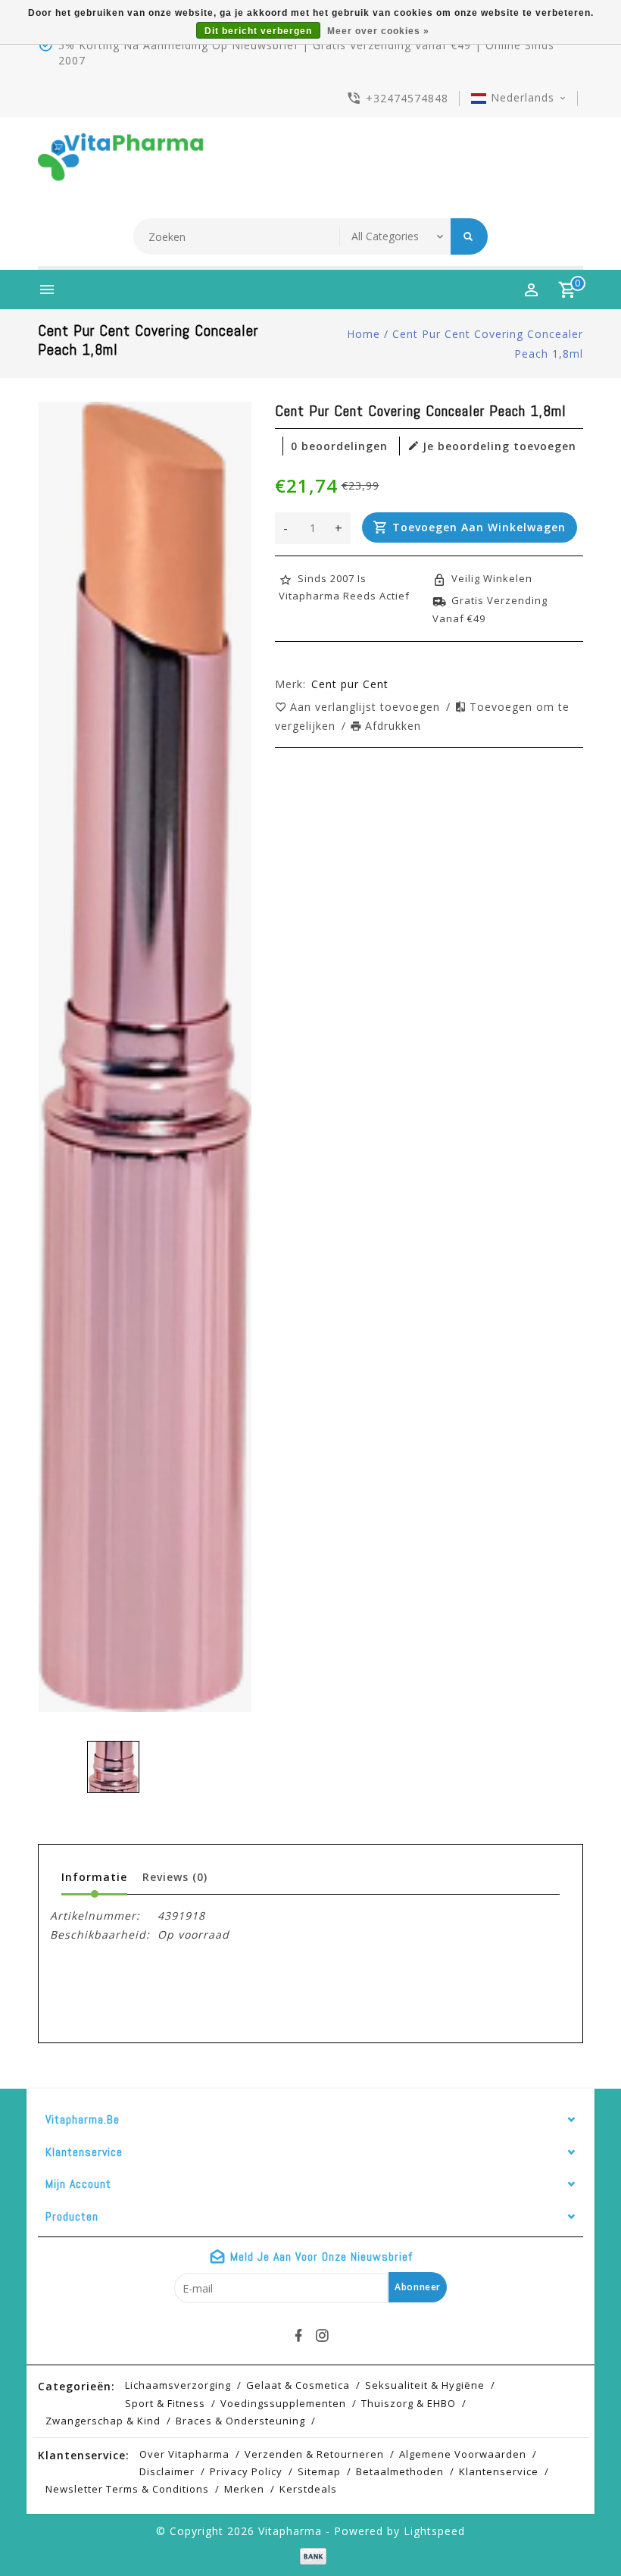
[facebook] (299, 2336)
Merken (244, 2489)
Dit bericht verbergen (258, 31)
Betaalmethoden (400, 2471)
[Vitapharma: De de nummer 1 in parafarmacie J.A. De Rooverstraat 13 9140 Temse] (121, 162)
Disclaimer (167, 2471)
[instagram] (323, 2336)
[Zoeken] (469, 236)
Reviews (175, 1877)
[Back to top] (576, 2531)
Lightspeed (434, 2531)
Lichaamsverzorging (178, 2385)
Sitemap (319, 2471)
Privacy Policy (246, 2471)
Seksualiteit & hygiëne (425, 2385)
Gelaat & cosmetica (298, 2385)
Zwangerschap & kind (103, 2421)
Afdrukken (393, 726)
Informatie (94, 1877)
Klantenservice (499, 2471)
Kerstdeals (308, 2489)
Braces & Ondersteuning (240, 2421)
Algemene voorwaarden (463, 2454)
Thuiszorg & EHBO (409, 2403)
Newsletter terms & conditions (127, 2489)
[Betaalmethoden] (310, 2556)
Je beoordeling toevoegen (499, 446)
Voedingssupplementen (283, 2403)
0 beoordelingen (339, 446)
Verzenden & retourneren (314, 2454)
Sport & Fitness (165, 2403)
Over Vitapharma (184, 2454)
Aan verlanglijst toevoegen (367, 707)
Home (364, 334)
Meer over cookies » (378, 31)
